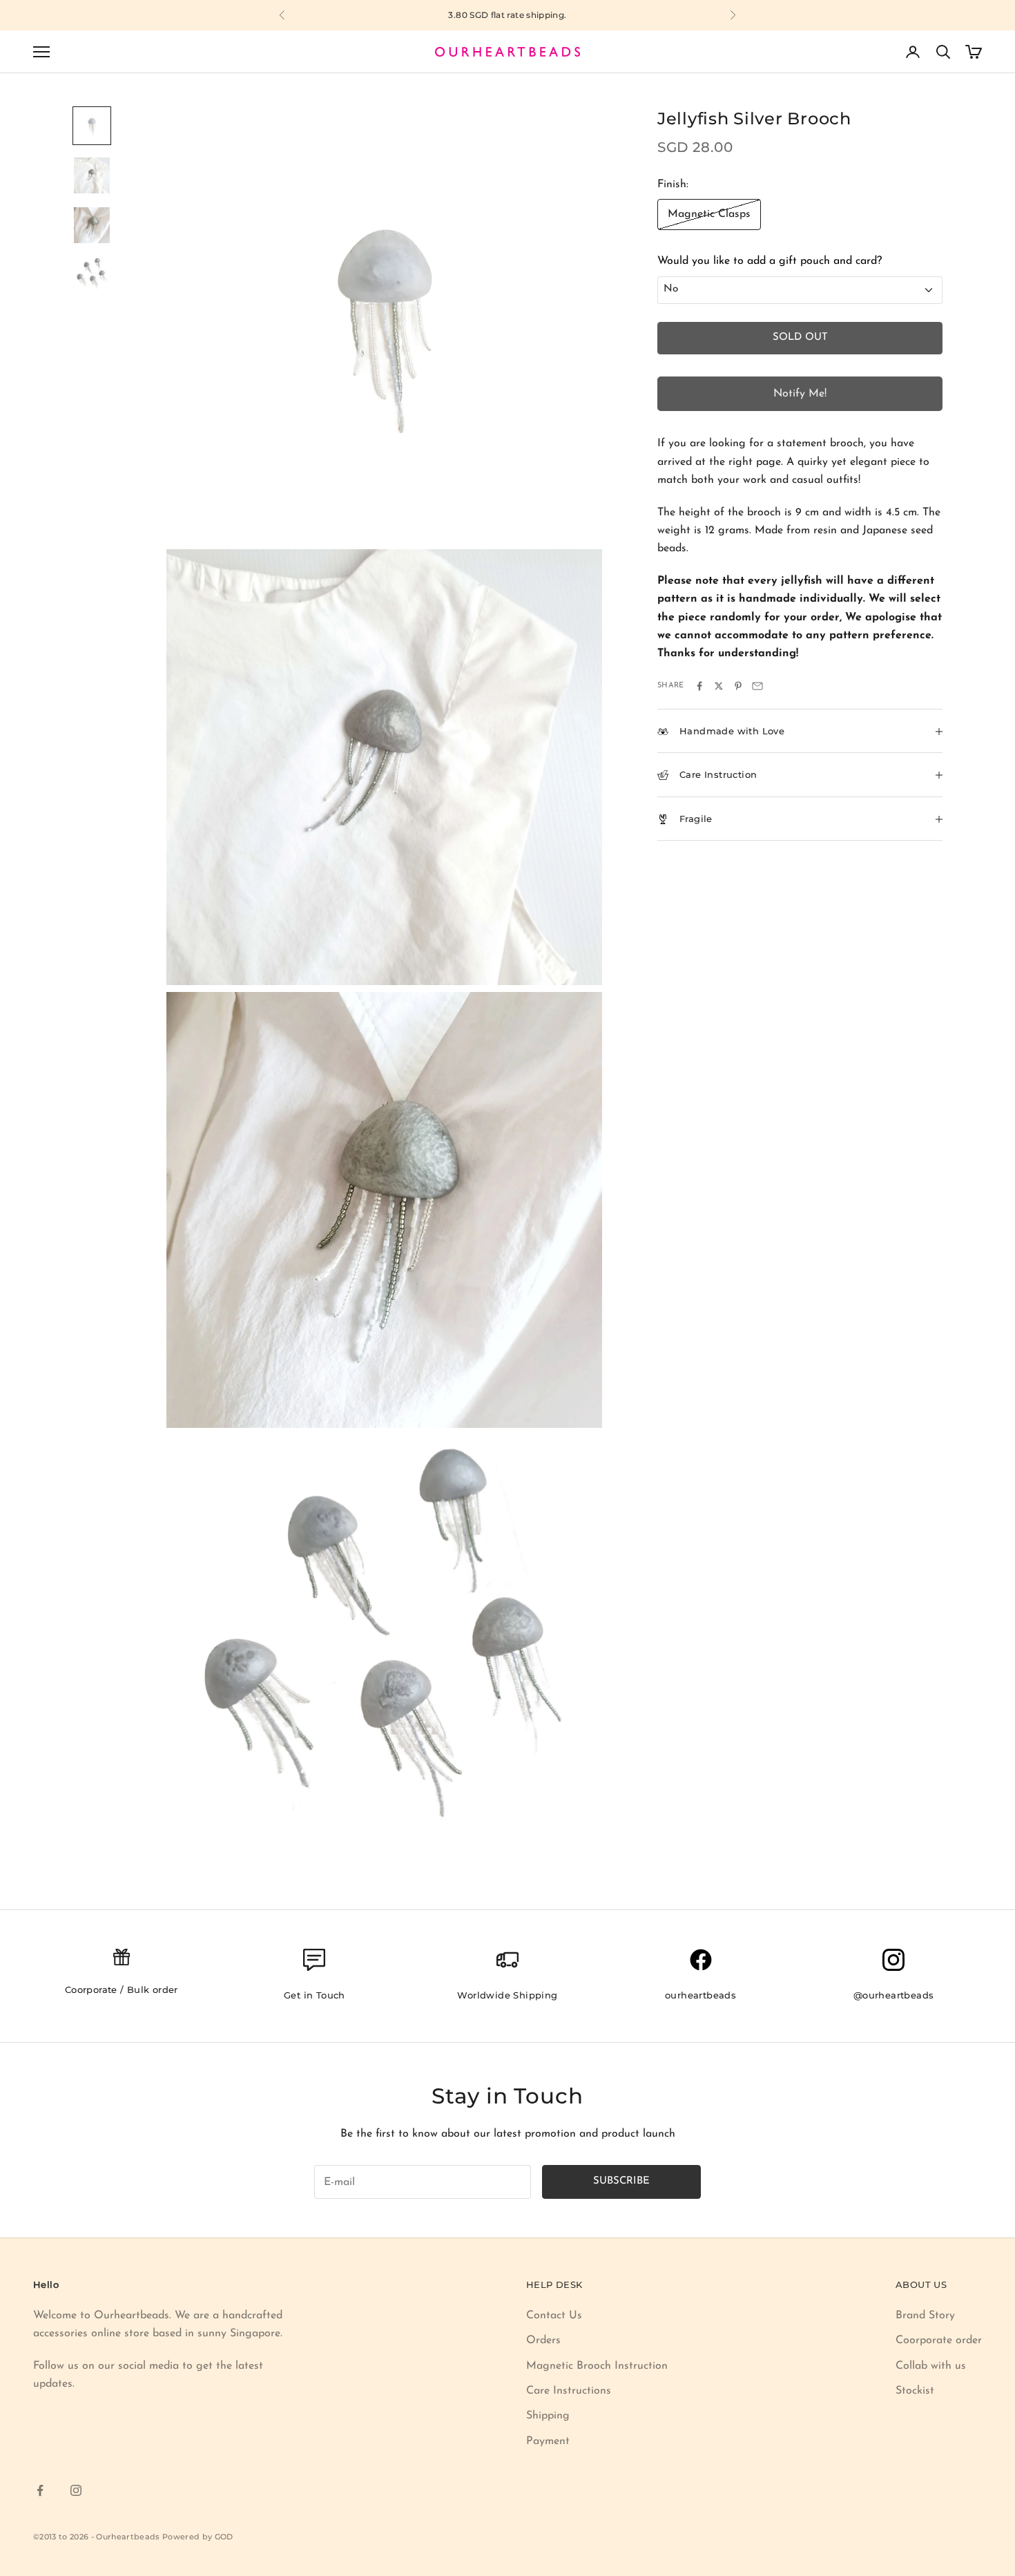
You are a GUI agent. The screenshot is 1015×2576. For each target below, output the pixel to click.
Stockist (915, 2391)
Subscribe (621, 2181)
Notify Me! (800, 394)
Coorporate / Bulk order (122, 1990)
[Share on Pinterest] (738, 686)
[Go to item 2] (92, 175)
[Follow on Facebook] (40, 2490)
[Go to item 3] (92, 225)
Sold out (800, 337)
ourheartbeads (700, 1995)
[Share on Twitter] (719, 686)
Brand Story (925, 2316)
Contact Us (554, 2316)
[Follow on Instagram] (76, 2490)
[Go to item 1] (92, 126)
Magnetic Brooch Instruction (597, 2366)
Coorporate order (939, 2340)
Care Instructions (569, 2391)
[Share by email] (757, 686)
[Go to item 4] (92, 275)
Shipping (548, 2416)
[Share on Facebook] (699, 686)
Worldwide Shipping (507, 1995)
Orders (543, 2340)
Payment (548, 2441)
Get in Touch (315, 1995)
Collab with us (931, 2366)
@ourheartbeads (894, 1995)
